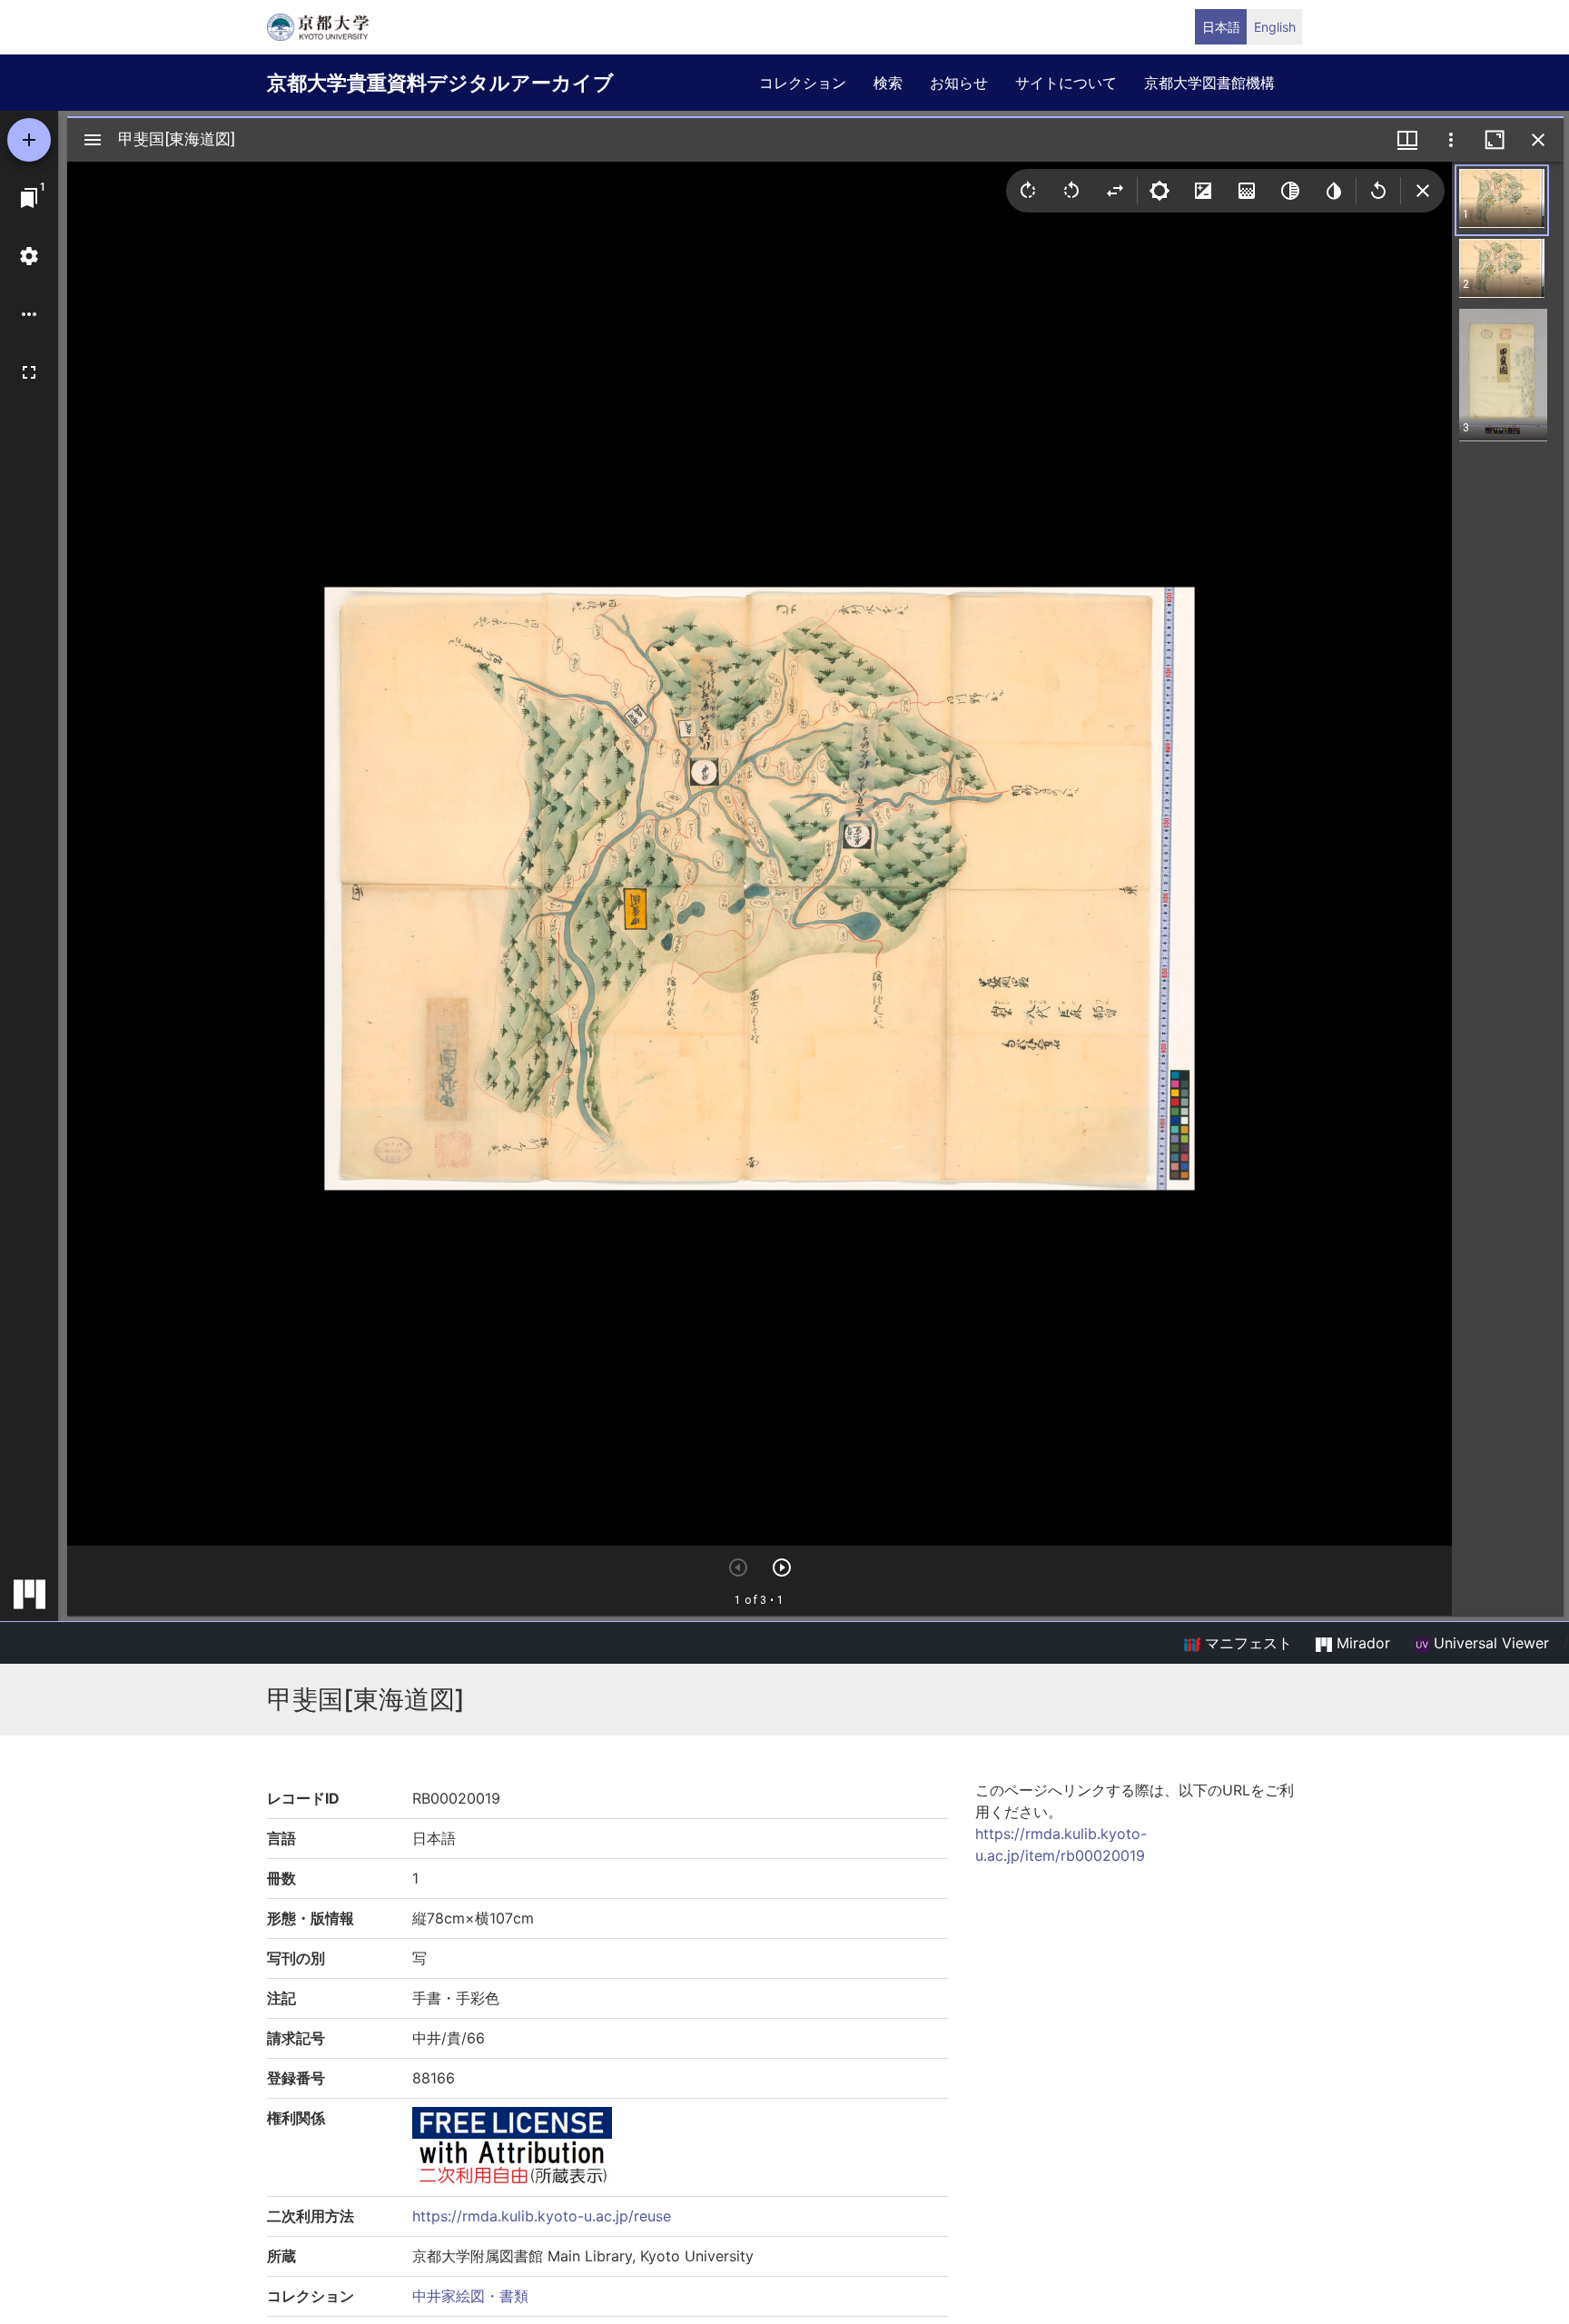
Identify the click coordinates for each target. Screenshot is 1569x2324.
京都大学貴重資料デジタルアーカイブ (440, 83)
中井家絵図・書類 (470, 2296)
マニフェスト (1246, 1643)
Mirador (1361, 1643)
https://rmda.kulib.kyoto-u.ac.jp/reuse (542, 2216)
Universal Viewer (1489, 1643)
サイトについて (1066, 83)
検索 (888, 83)
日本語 (1221, 27)
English (1275, 27)
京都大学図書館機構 (1209, 83)
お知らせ (959, 83)
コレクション (803, 83)
